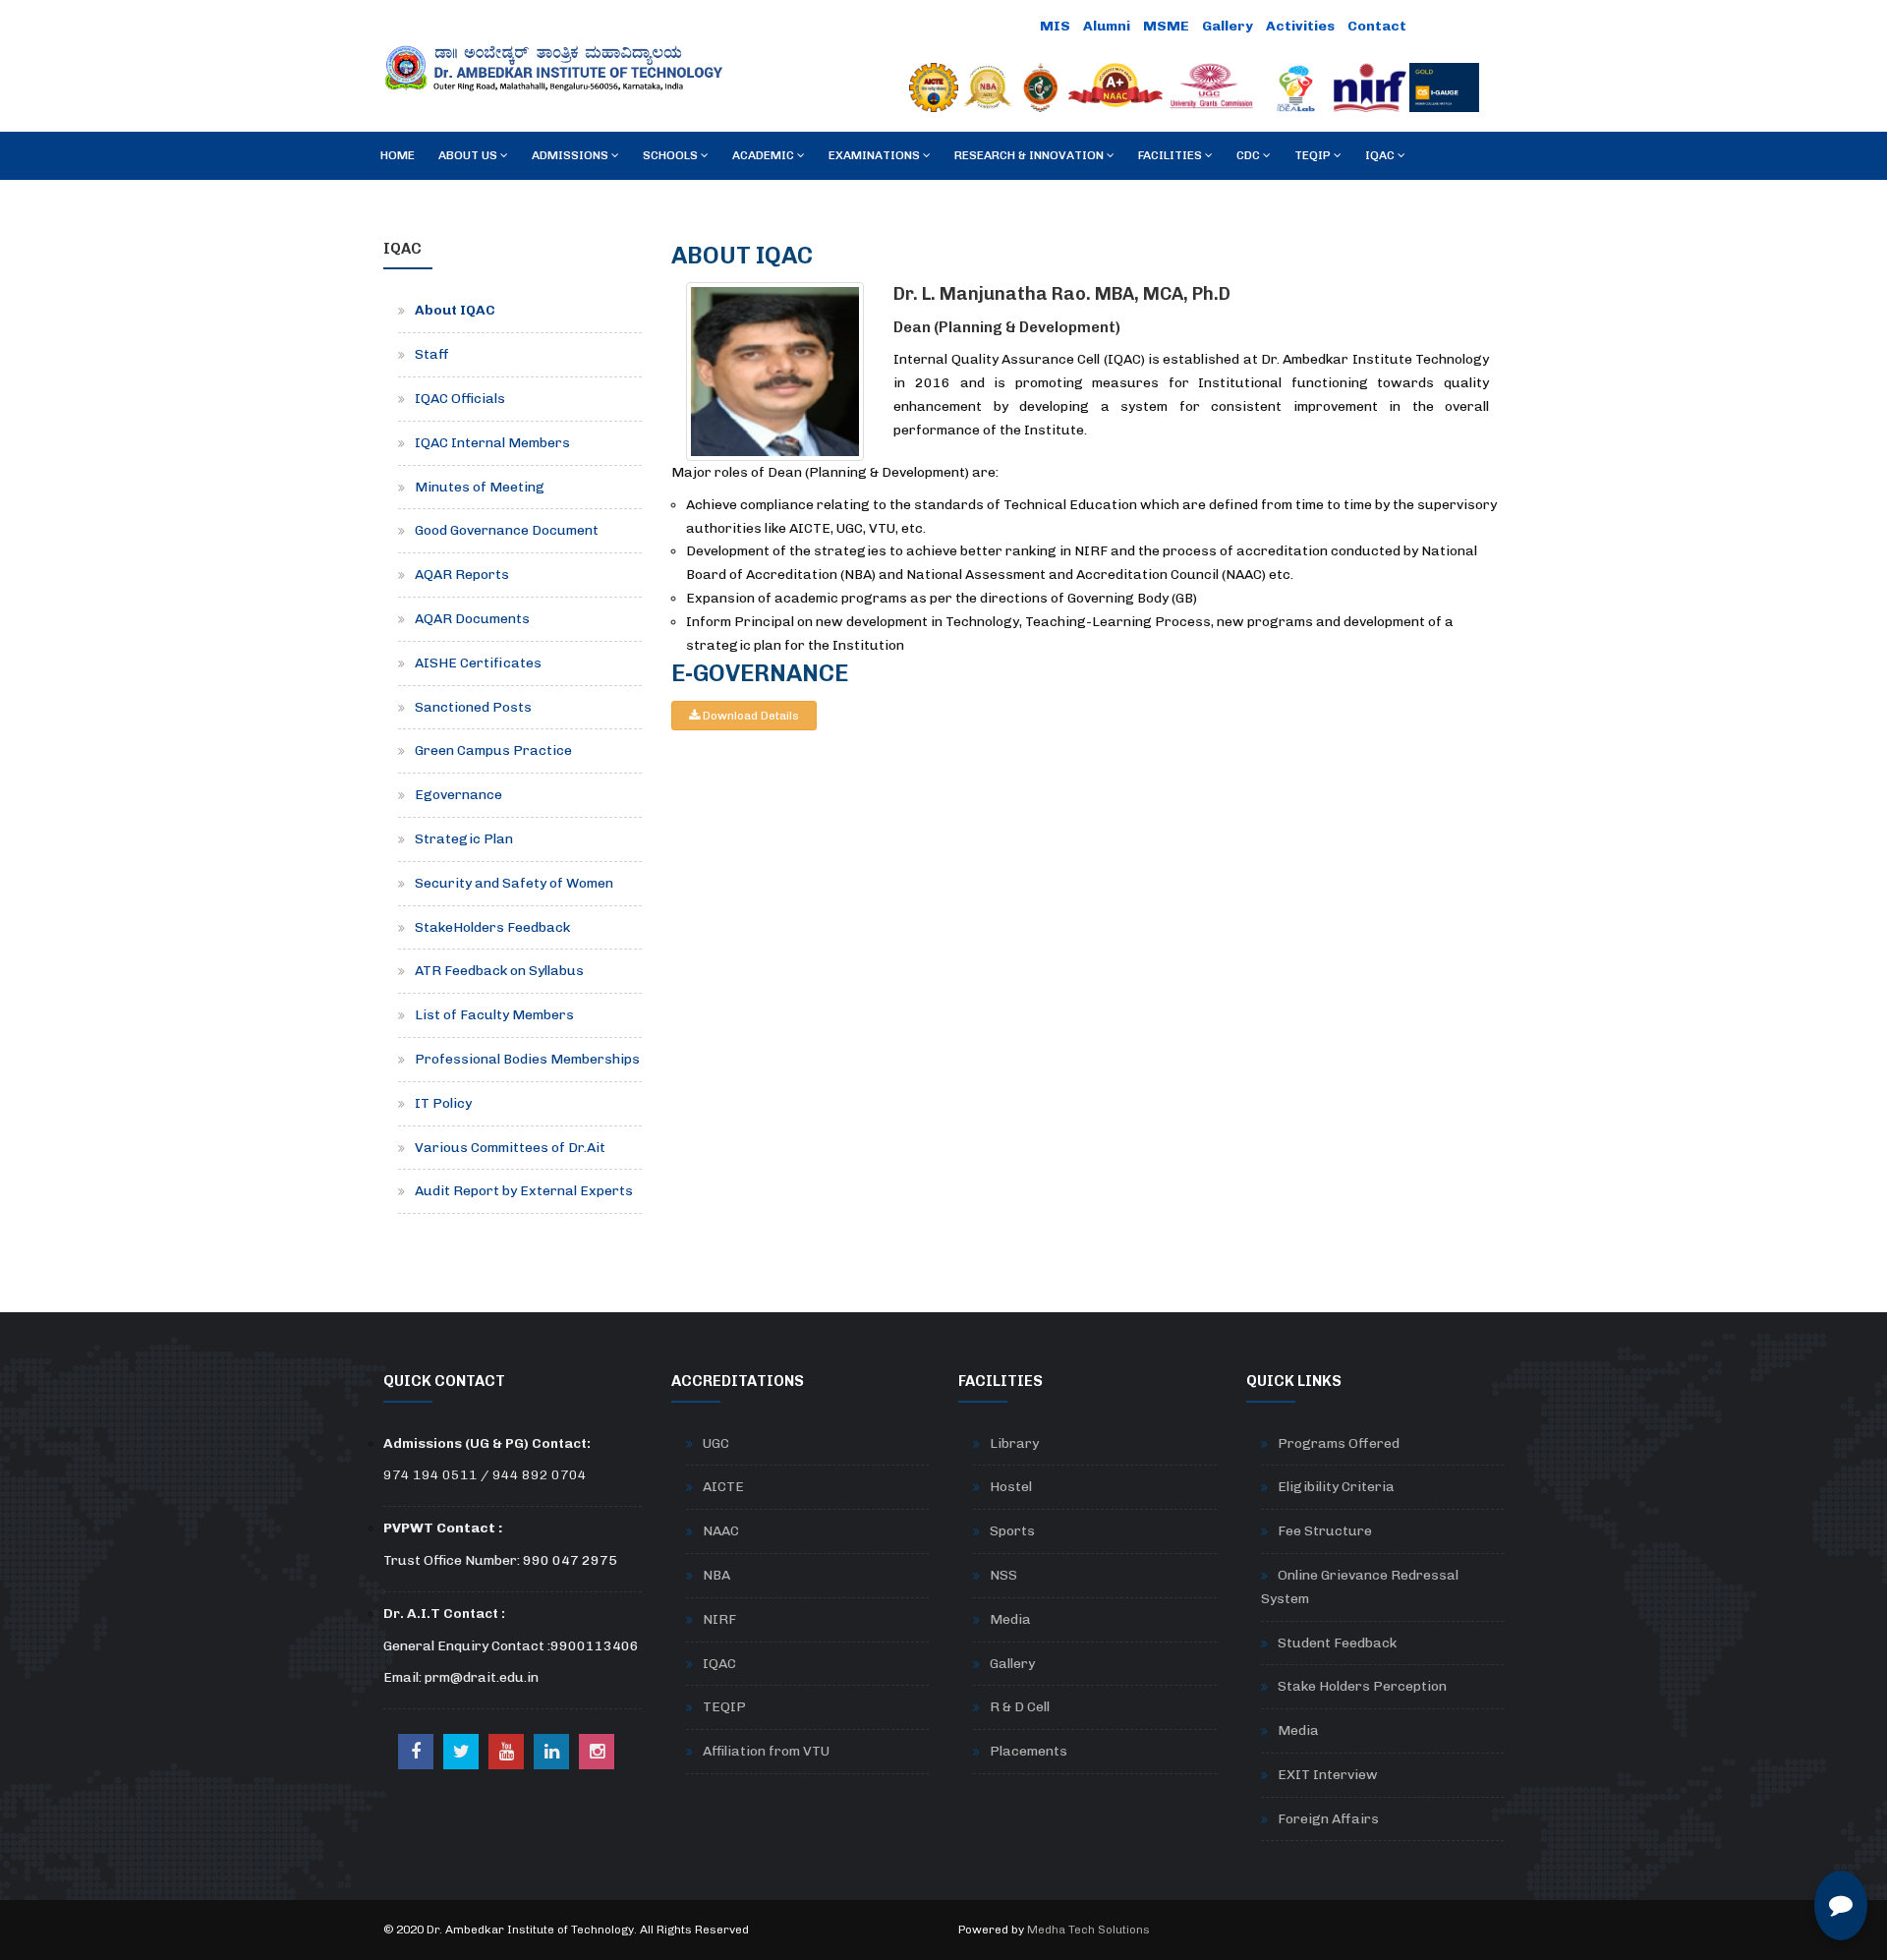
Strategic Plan (464, 839)
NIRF (719, 1619)
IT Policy (443, 1103)
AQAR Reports (462, 575)
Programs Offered (1339, 1443)
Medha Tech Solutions (1088, 1930)
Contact (1377, 26)
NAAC (721, 1531)
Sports (1012, 1531)
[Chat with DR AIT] (1841, 1905)
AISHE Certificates (478, 663)
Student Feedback (1337, 1643)
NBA (716, 1575)
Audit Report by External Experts (524, 1191)
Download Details (749, 716)
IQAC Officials (460, 399)
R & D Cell (1020, 1707)
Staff (432, 354)
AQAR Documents (472, 619)
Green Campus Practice (493, 750)
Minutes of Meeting (480, 487)
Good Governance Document (507, 530)
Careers (1449, 26)
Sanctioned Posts (473, 707)
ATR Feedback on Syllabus (499, 971)
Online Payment (972, 26)
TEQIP (724, 1707)
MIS (1055, 26)
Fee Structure (1325, 1531)
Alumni (1107, 26)
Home (398, 155)
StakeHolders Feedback (492, 927)
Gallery (1228, 26)
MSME (1166, 26)
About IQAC (455, 310)
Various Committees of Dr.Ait (510, 1148)
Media (1010, 1619)
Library (1014, 1443)
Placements (1029, 1751)
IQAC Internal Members (492, 443)
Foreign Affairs (1328, 1819)
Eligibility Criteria (1336, 1487)
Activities (1300, 26)
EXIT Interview (1328, 1775)
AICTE (723, 1487)
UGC (716, 1443)
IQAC (719, 1664)
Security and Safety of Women (514, 883)
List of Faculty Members (494, 1015)
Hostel (1011, 1487)
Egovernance (458, 795)
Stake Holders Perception (1362, 1686)
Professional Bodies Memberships (527, 1059)
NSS (1003, 1575)
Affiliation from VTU (766, 1751)
